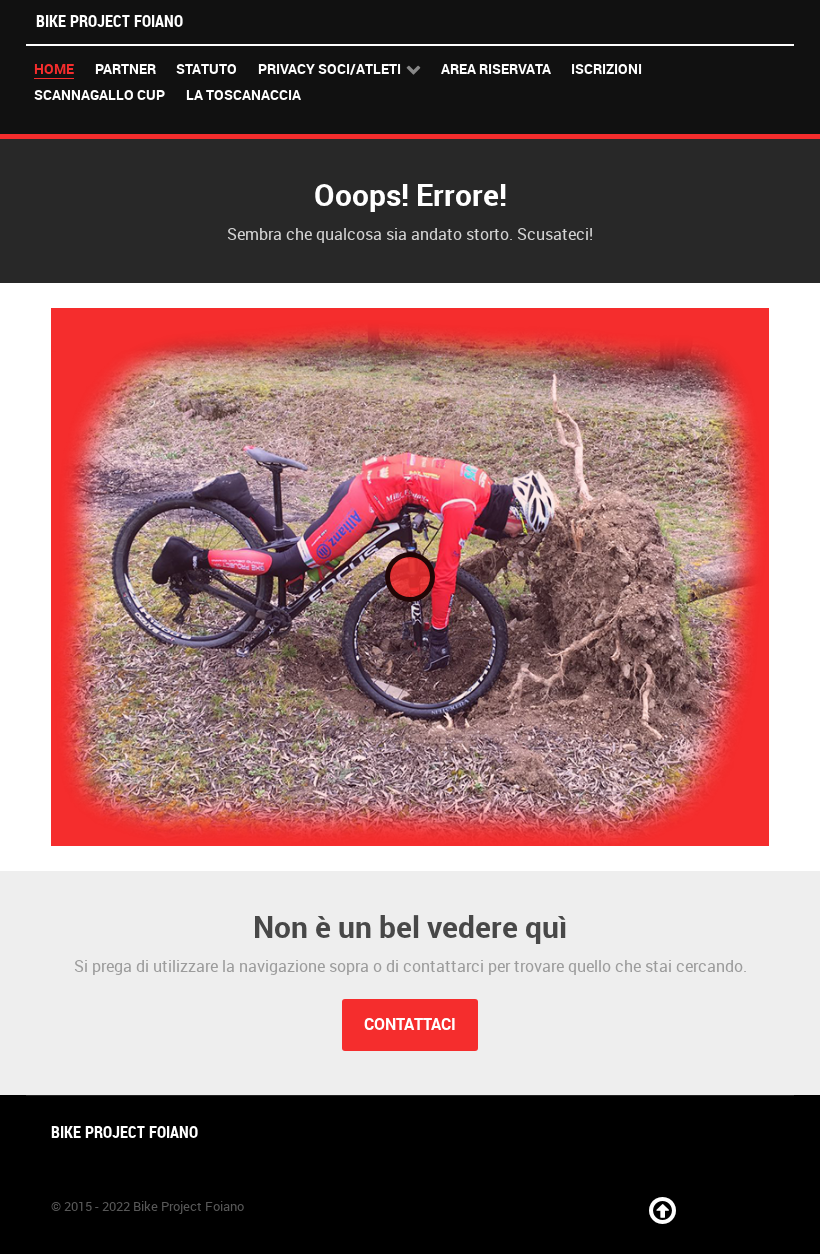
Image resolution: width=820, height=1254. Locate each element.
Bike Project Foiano (109, 21)
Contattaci (410, 1024)
